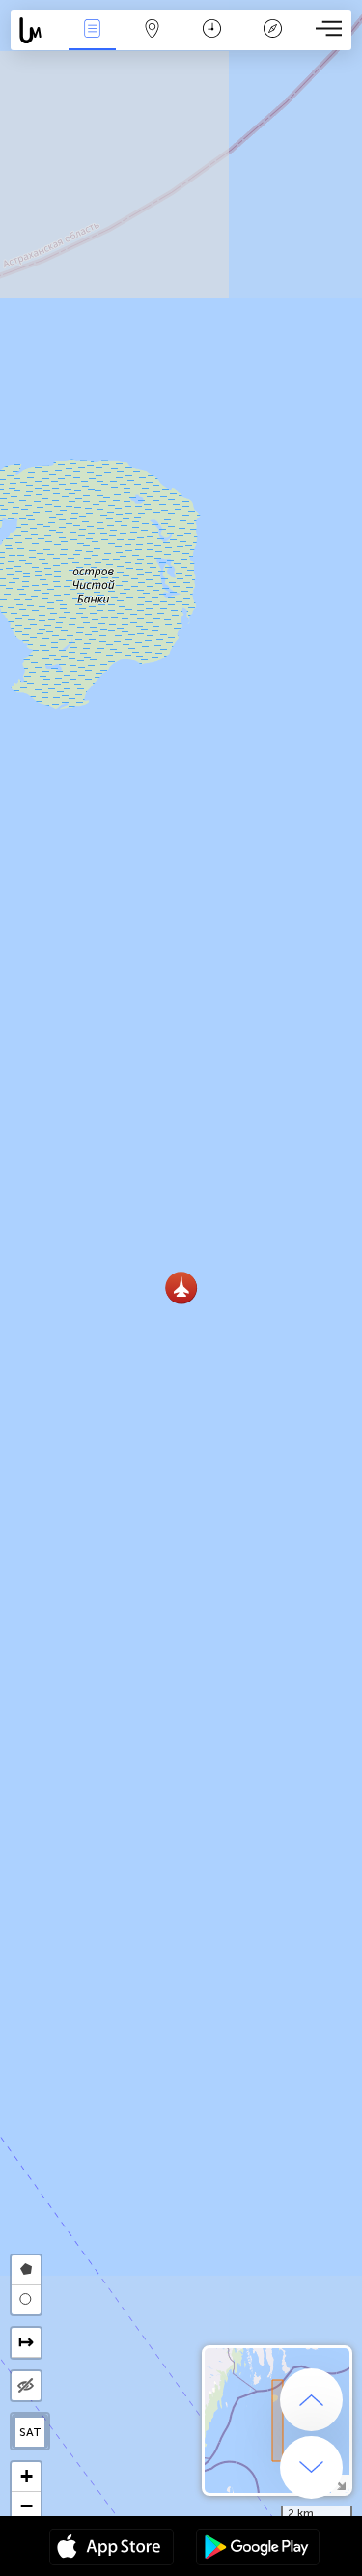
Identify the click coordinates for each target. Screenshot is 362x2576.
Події (92, 42)
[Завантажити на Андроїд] (258, 2549)
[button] (181, 1288)
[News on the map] (36, 30)
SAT (30, 2432)
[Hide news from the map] (26, 2386)
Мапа (153, 42)
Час (212, 42)
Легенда (272, 42)
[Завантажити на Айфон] (111, 2549)
